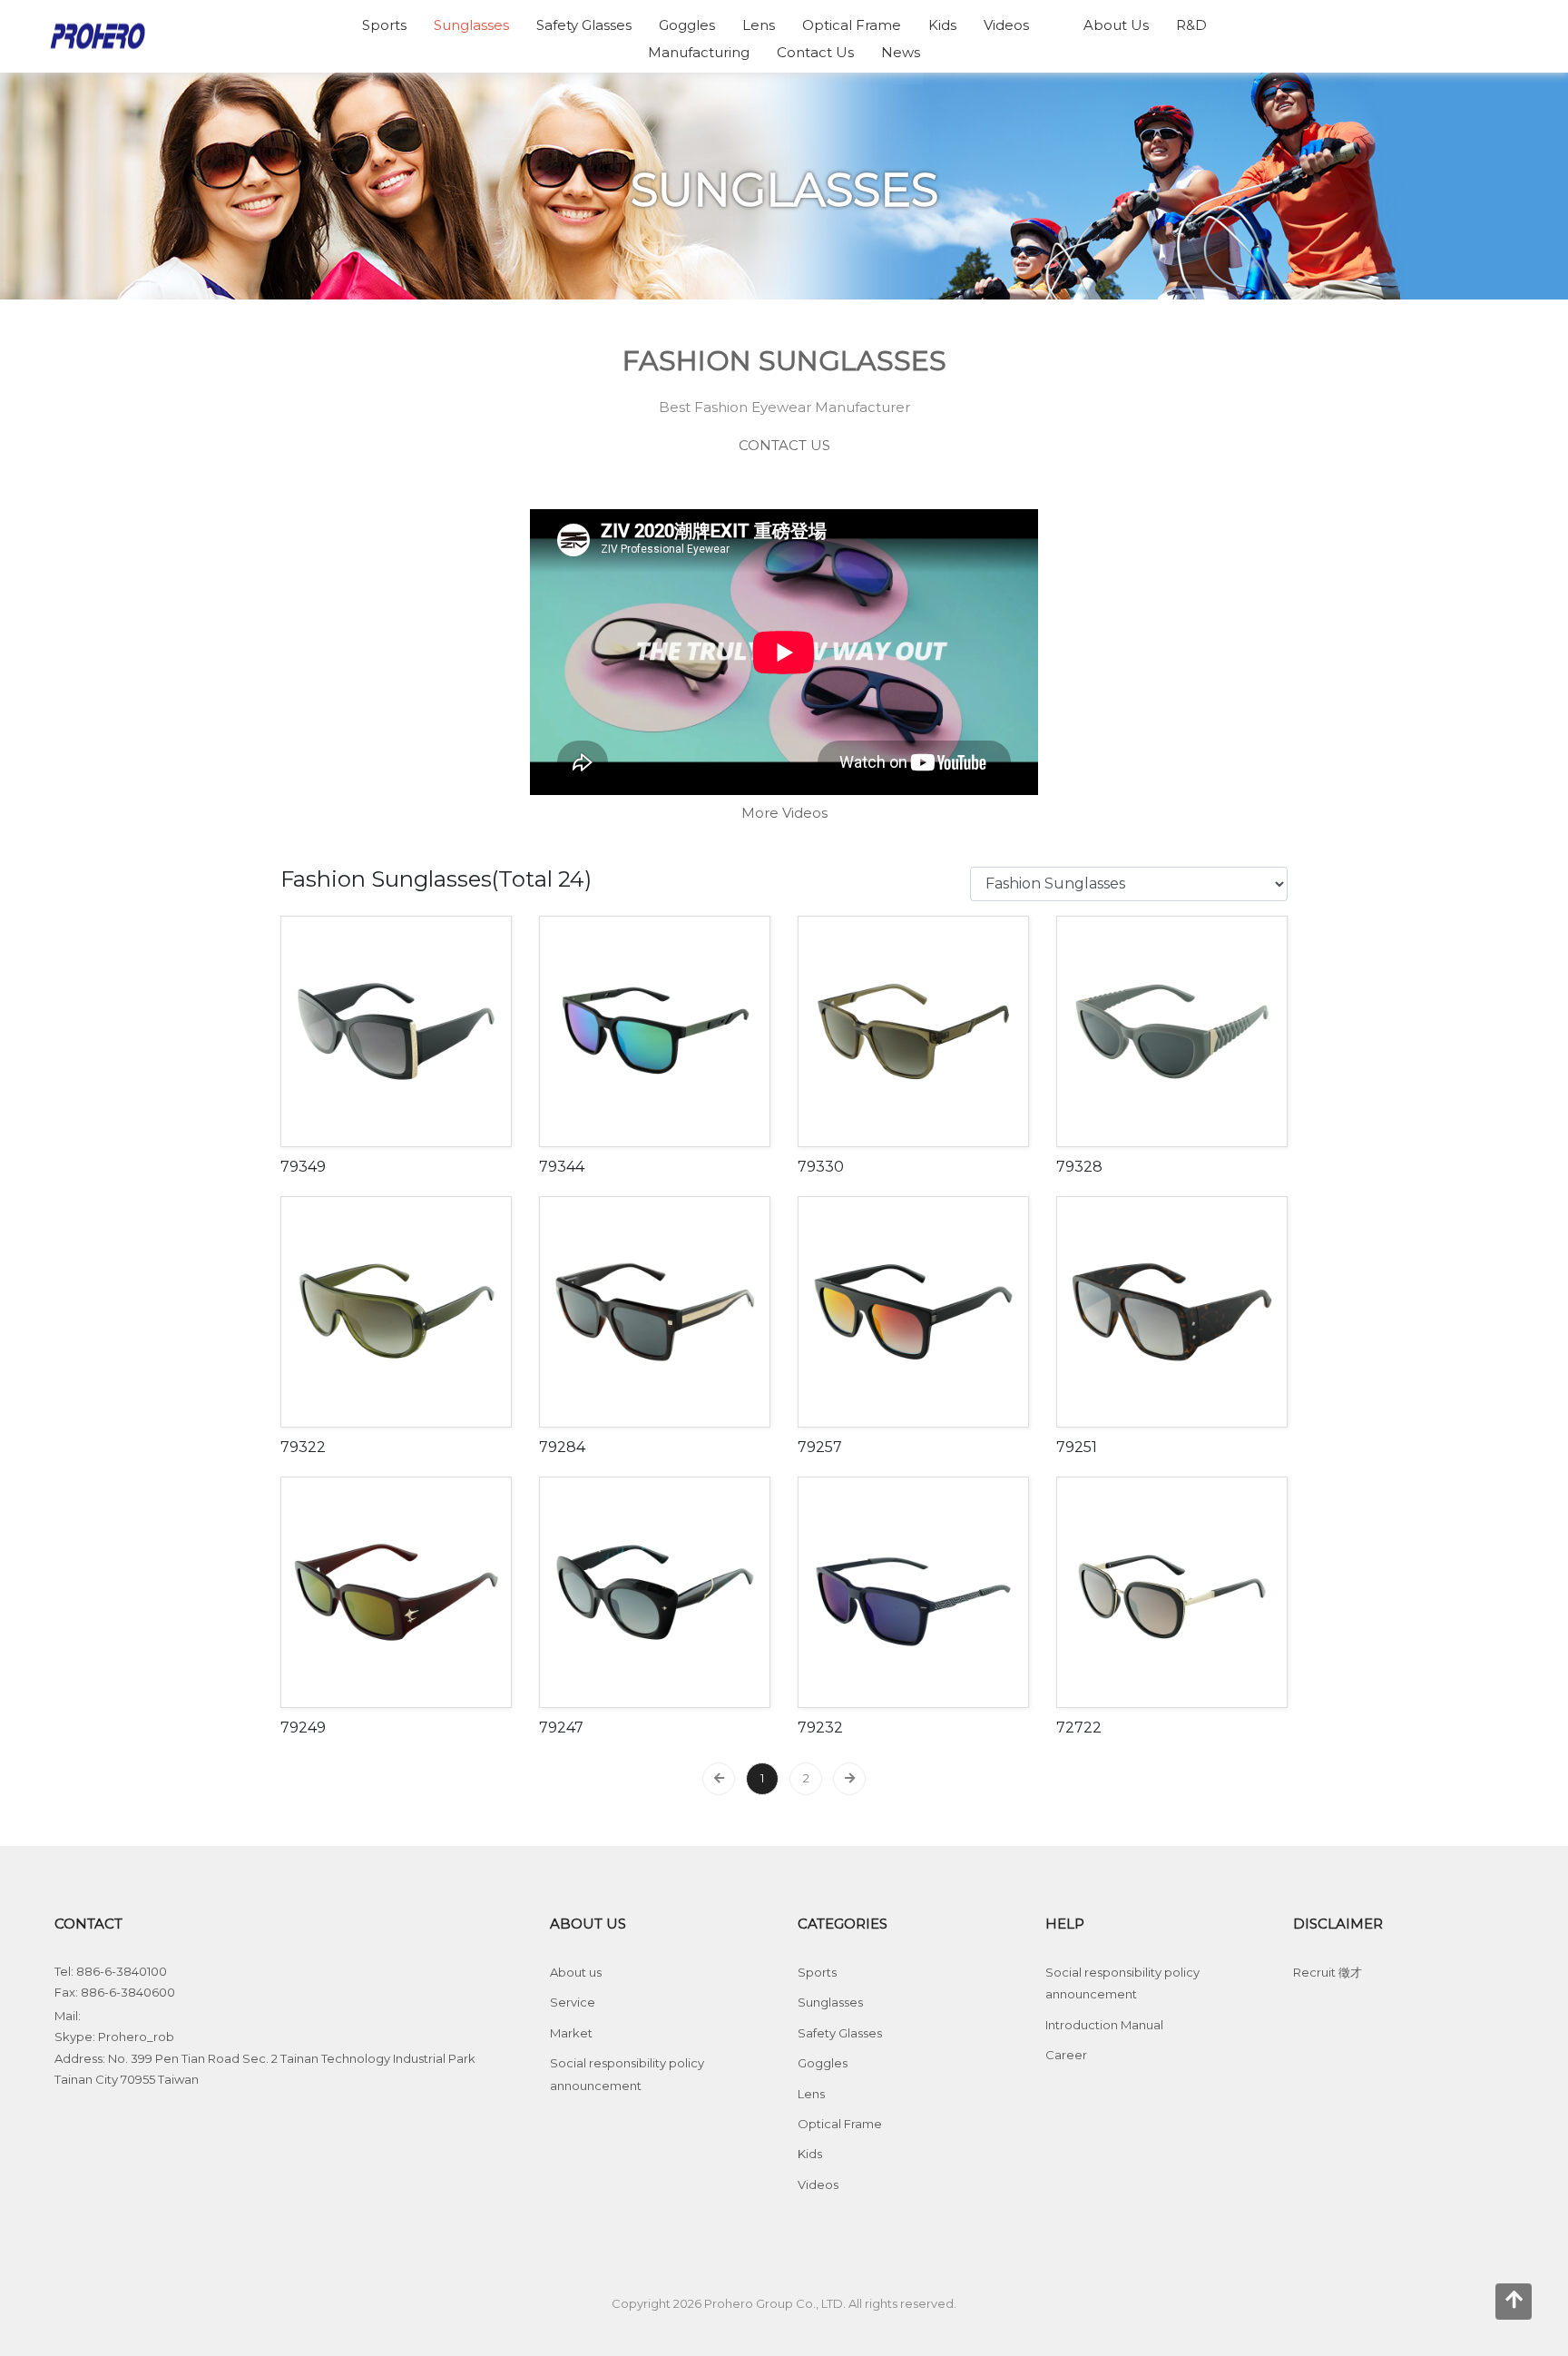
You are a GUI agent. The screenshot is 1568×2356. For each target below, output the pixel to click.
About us (576, 1972)
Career (1066, 2055)
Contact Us (815, 52)
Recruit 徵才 (1328, 1972)
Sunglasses (471, 25)
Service (573, 2002)
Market (571, 2033)
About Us (1116, 25)
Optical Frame (852, 25)
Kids (942, 25)
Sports (384, 25)
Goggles (687, 25)
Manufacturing (699, 52)
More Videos (784, 813)
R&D (1191, 25)
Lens (759, 25)
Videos (1006, 25)
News (901, 52)
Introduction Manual (1104, 2025)
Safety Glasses (584, 25)
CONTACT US (784, 445)
